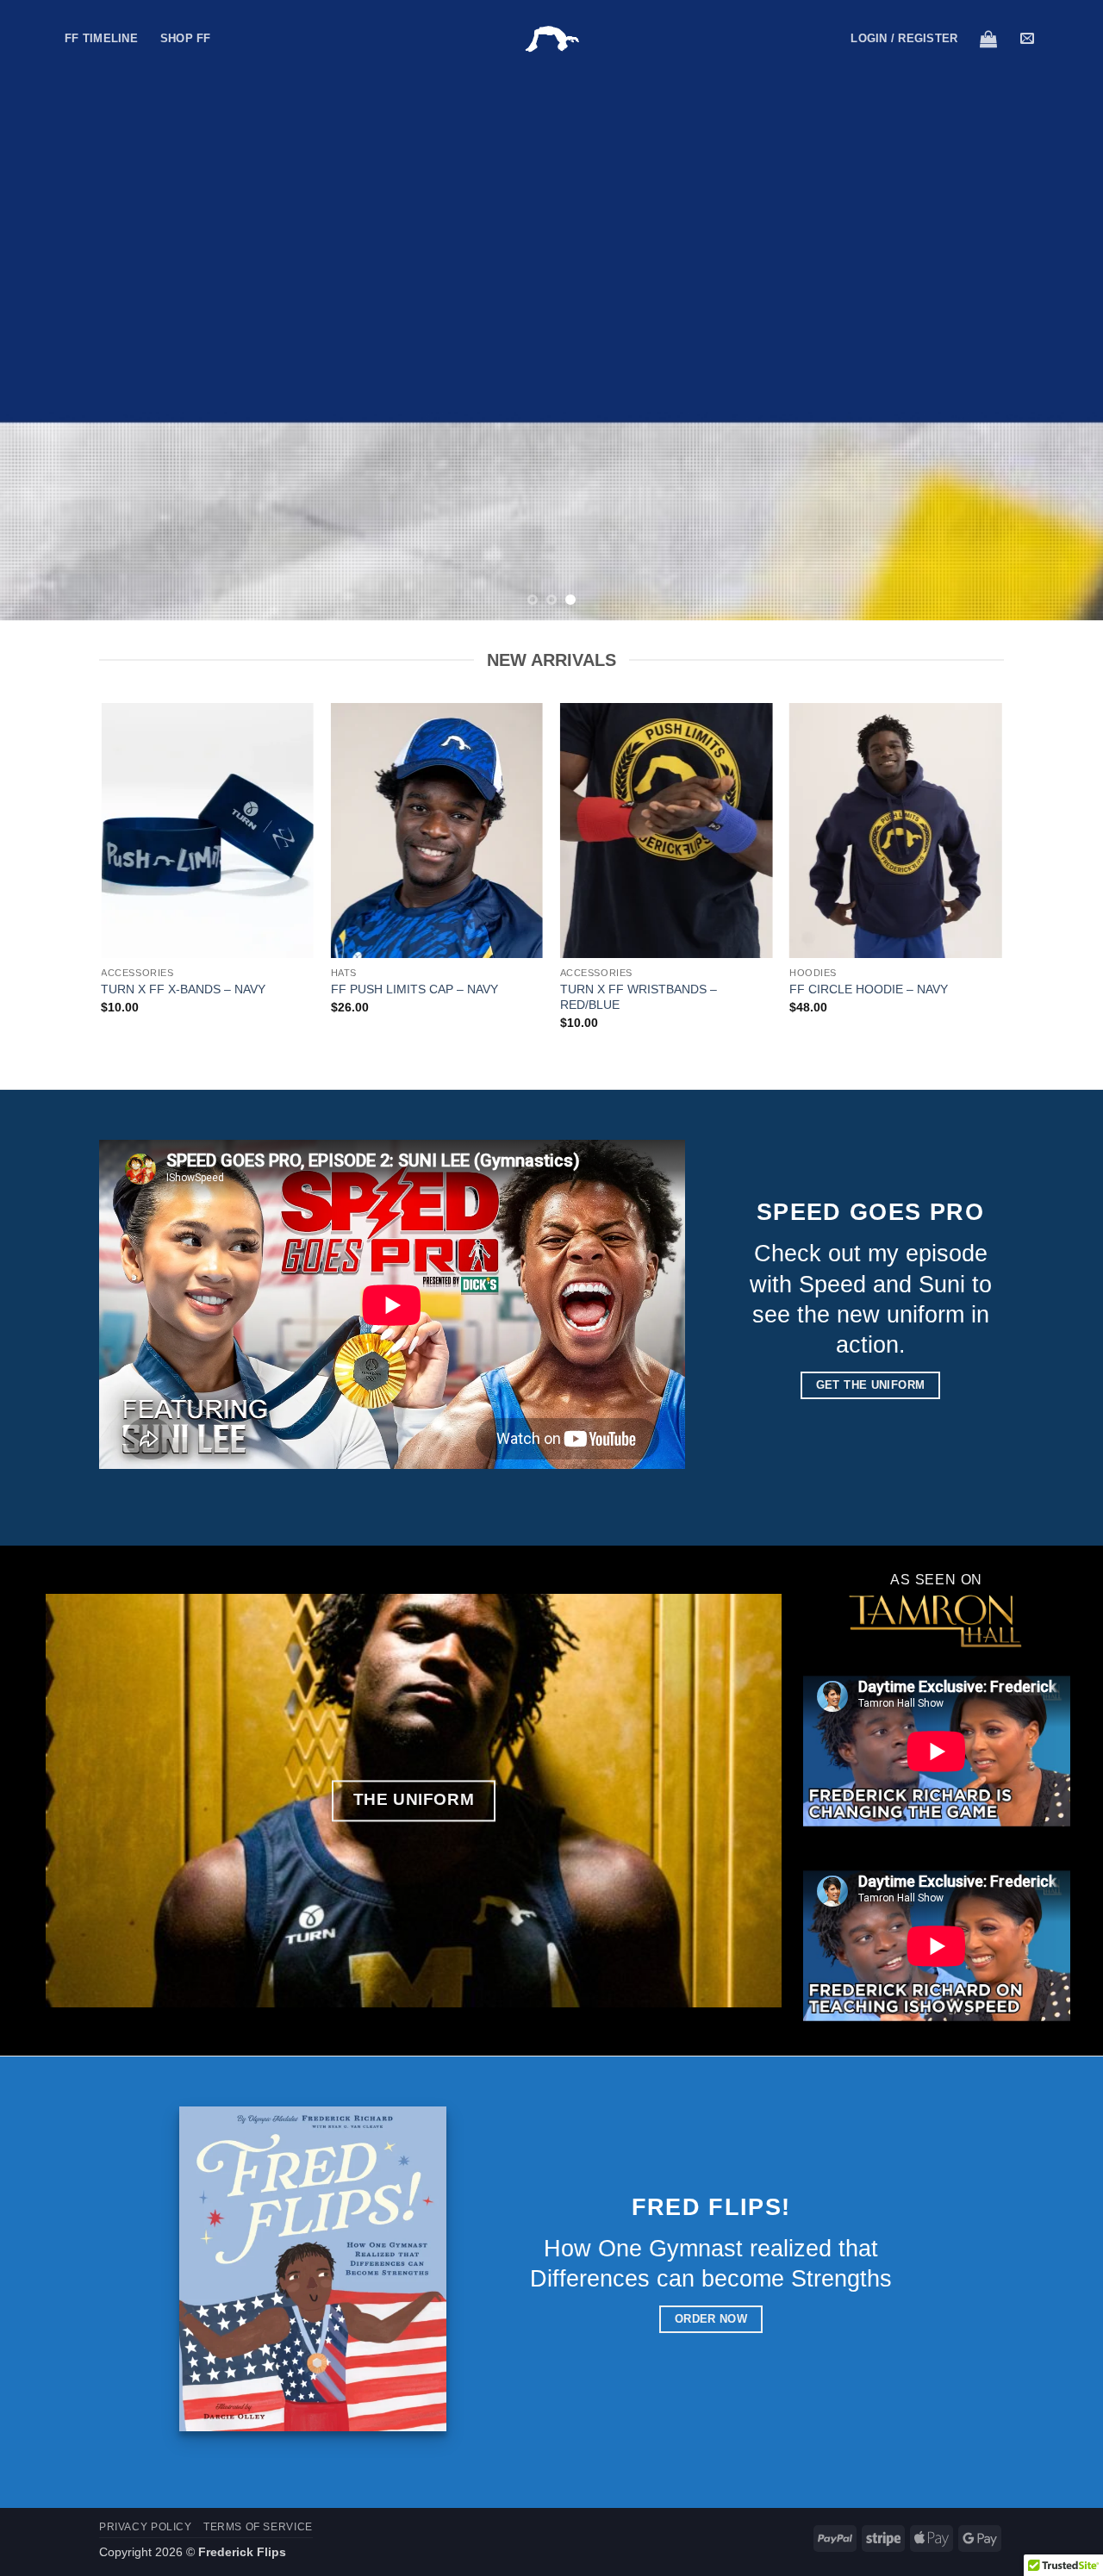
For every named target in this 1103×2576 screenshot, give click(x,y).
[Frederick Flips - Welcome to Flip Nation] (552, 39)
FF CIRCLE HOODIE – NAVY (869, 989)
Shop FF (186, 38)
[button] (904, 39)
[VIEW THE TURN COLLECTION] (551, 310)
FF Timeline (101, 38)
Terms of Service (258, 2527)
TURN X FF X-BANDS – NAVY (183, 989)
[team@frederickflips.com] (1029, 38)
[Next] (1059, 310)
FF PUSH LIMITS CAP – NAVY (414, 989)
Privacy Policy (146, 2527)
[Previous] (44, 310)
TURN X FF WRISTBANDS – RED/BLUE (639, 997)
